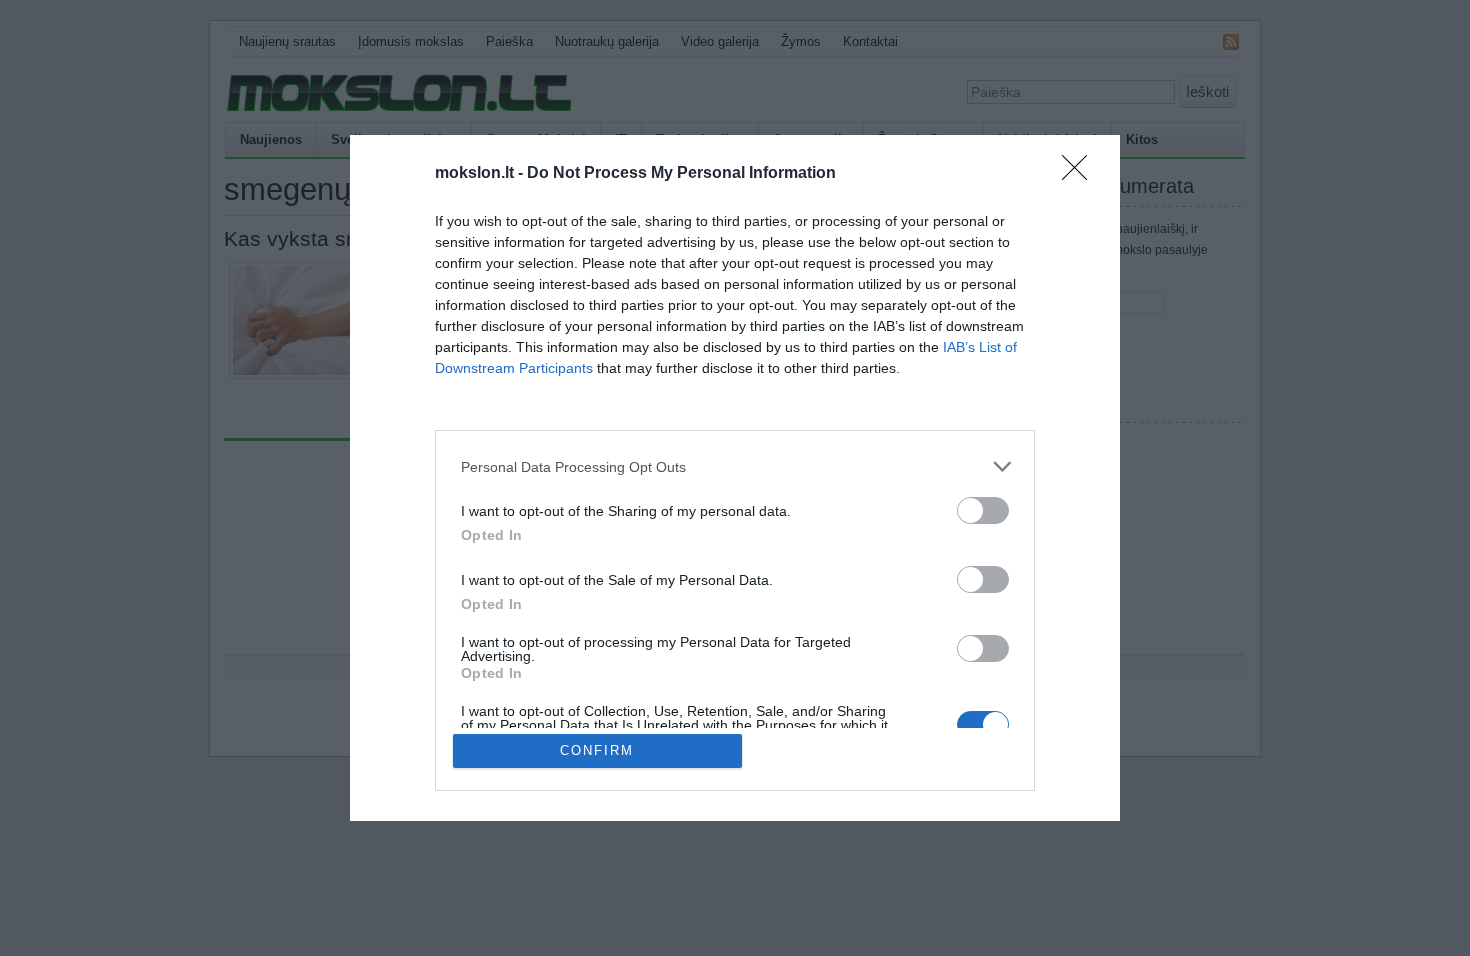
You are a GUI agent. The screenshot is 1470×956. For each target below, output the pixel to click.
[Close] (1081, 174)
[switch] (983, 510)
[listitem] (735, 466)
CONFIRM (597, 750)
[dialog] (735, 478)
